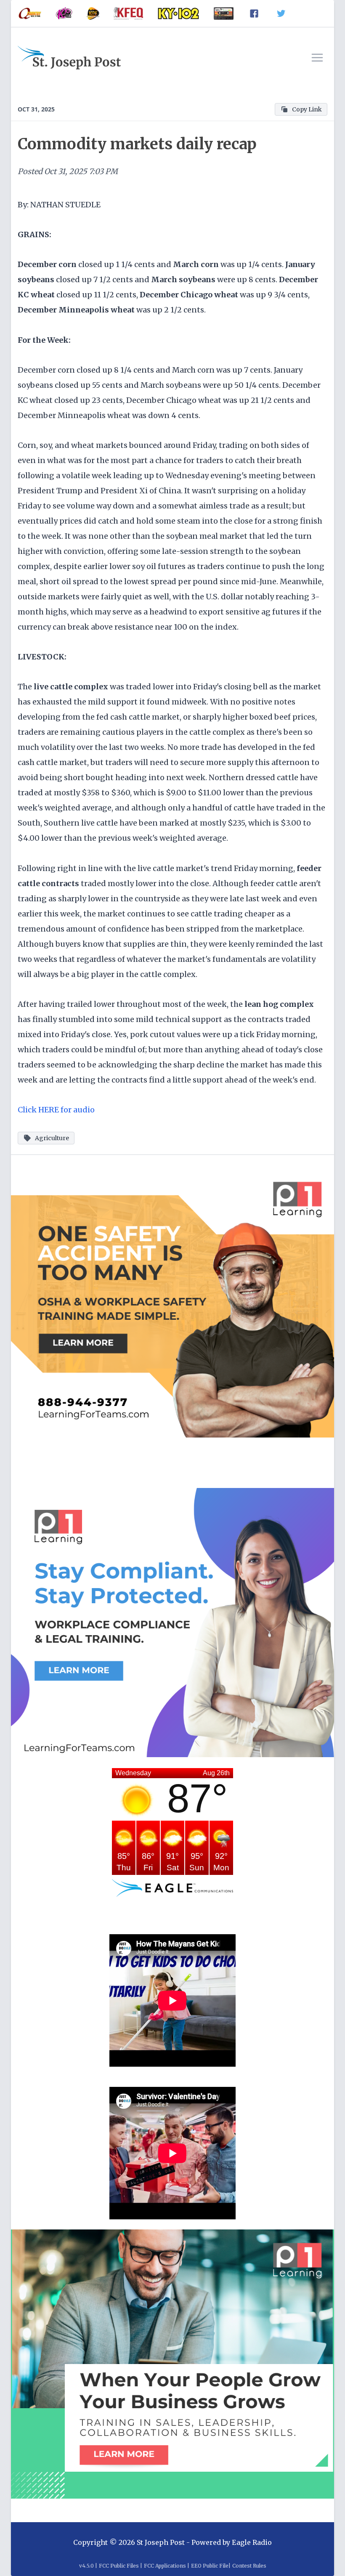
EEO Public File (210, 2566)
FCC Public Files (119, 2566)
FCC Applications (165, 2566)
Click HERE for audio (56, 1110)
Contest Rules (249, 2566)
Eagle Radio (252, 2542)
